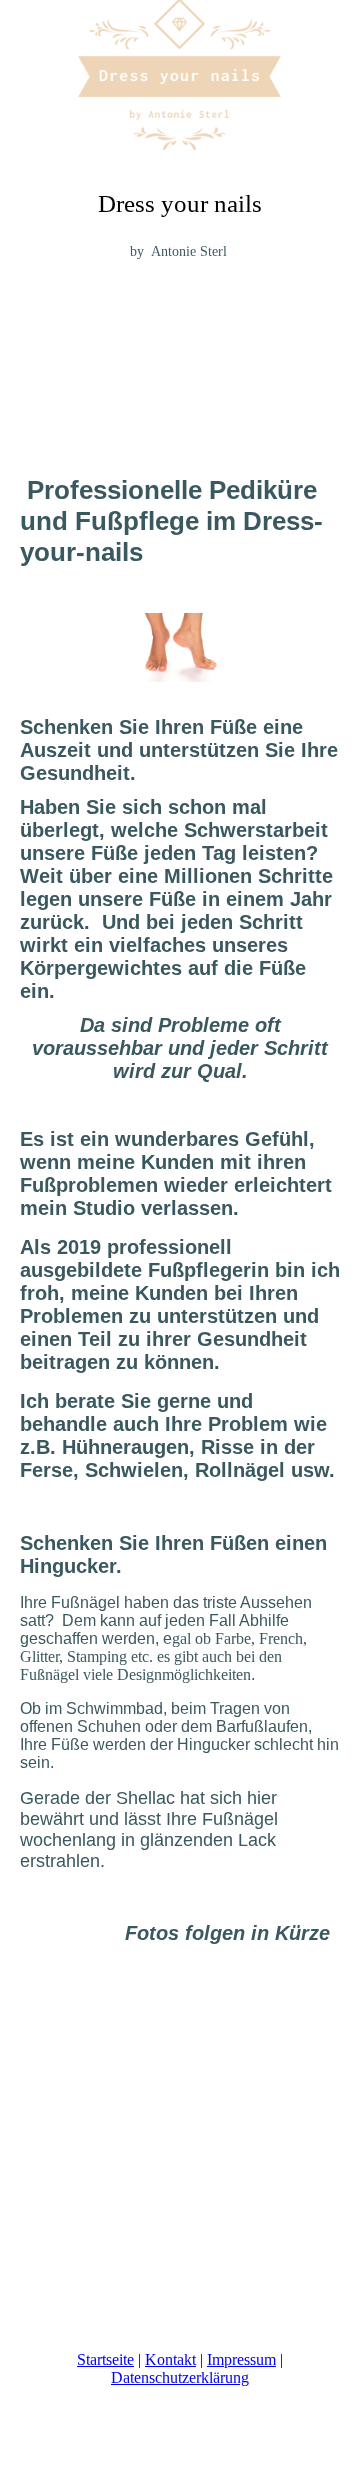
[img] (180, 75)
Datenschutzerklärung (180, 2377)
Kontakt (170, 2359)
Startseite (105, 2359)
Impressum (241, 2359)
